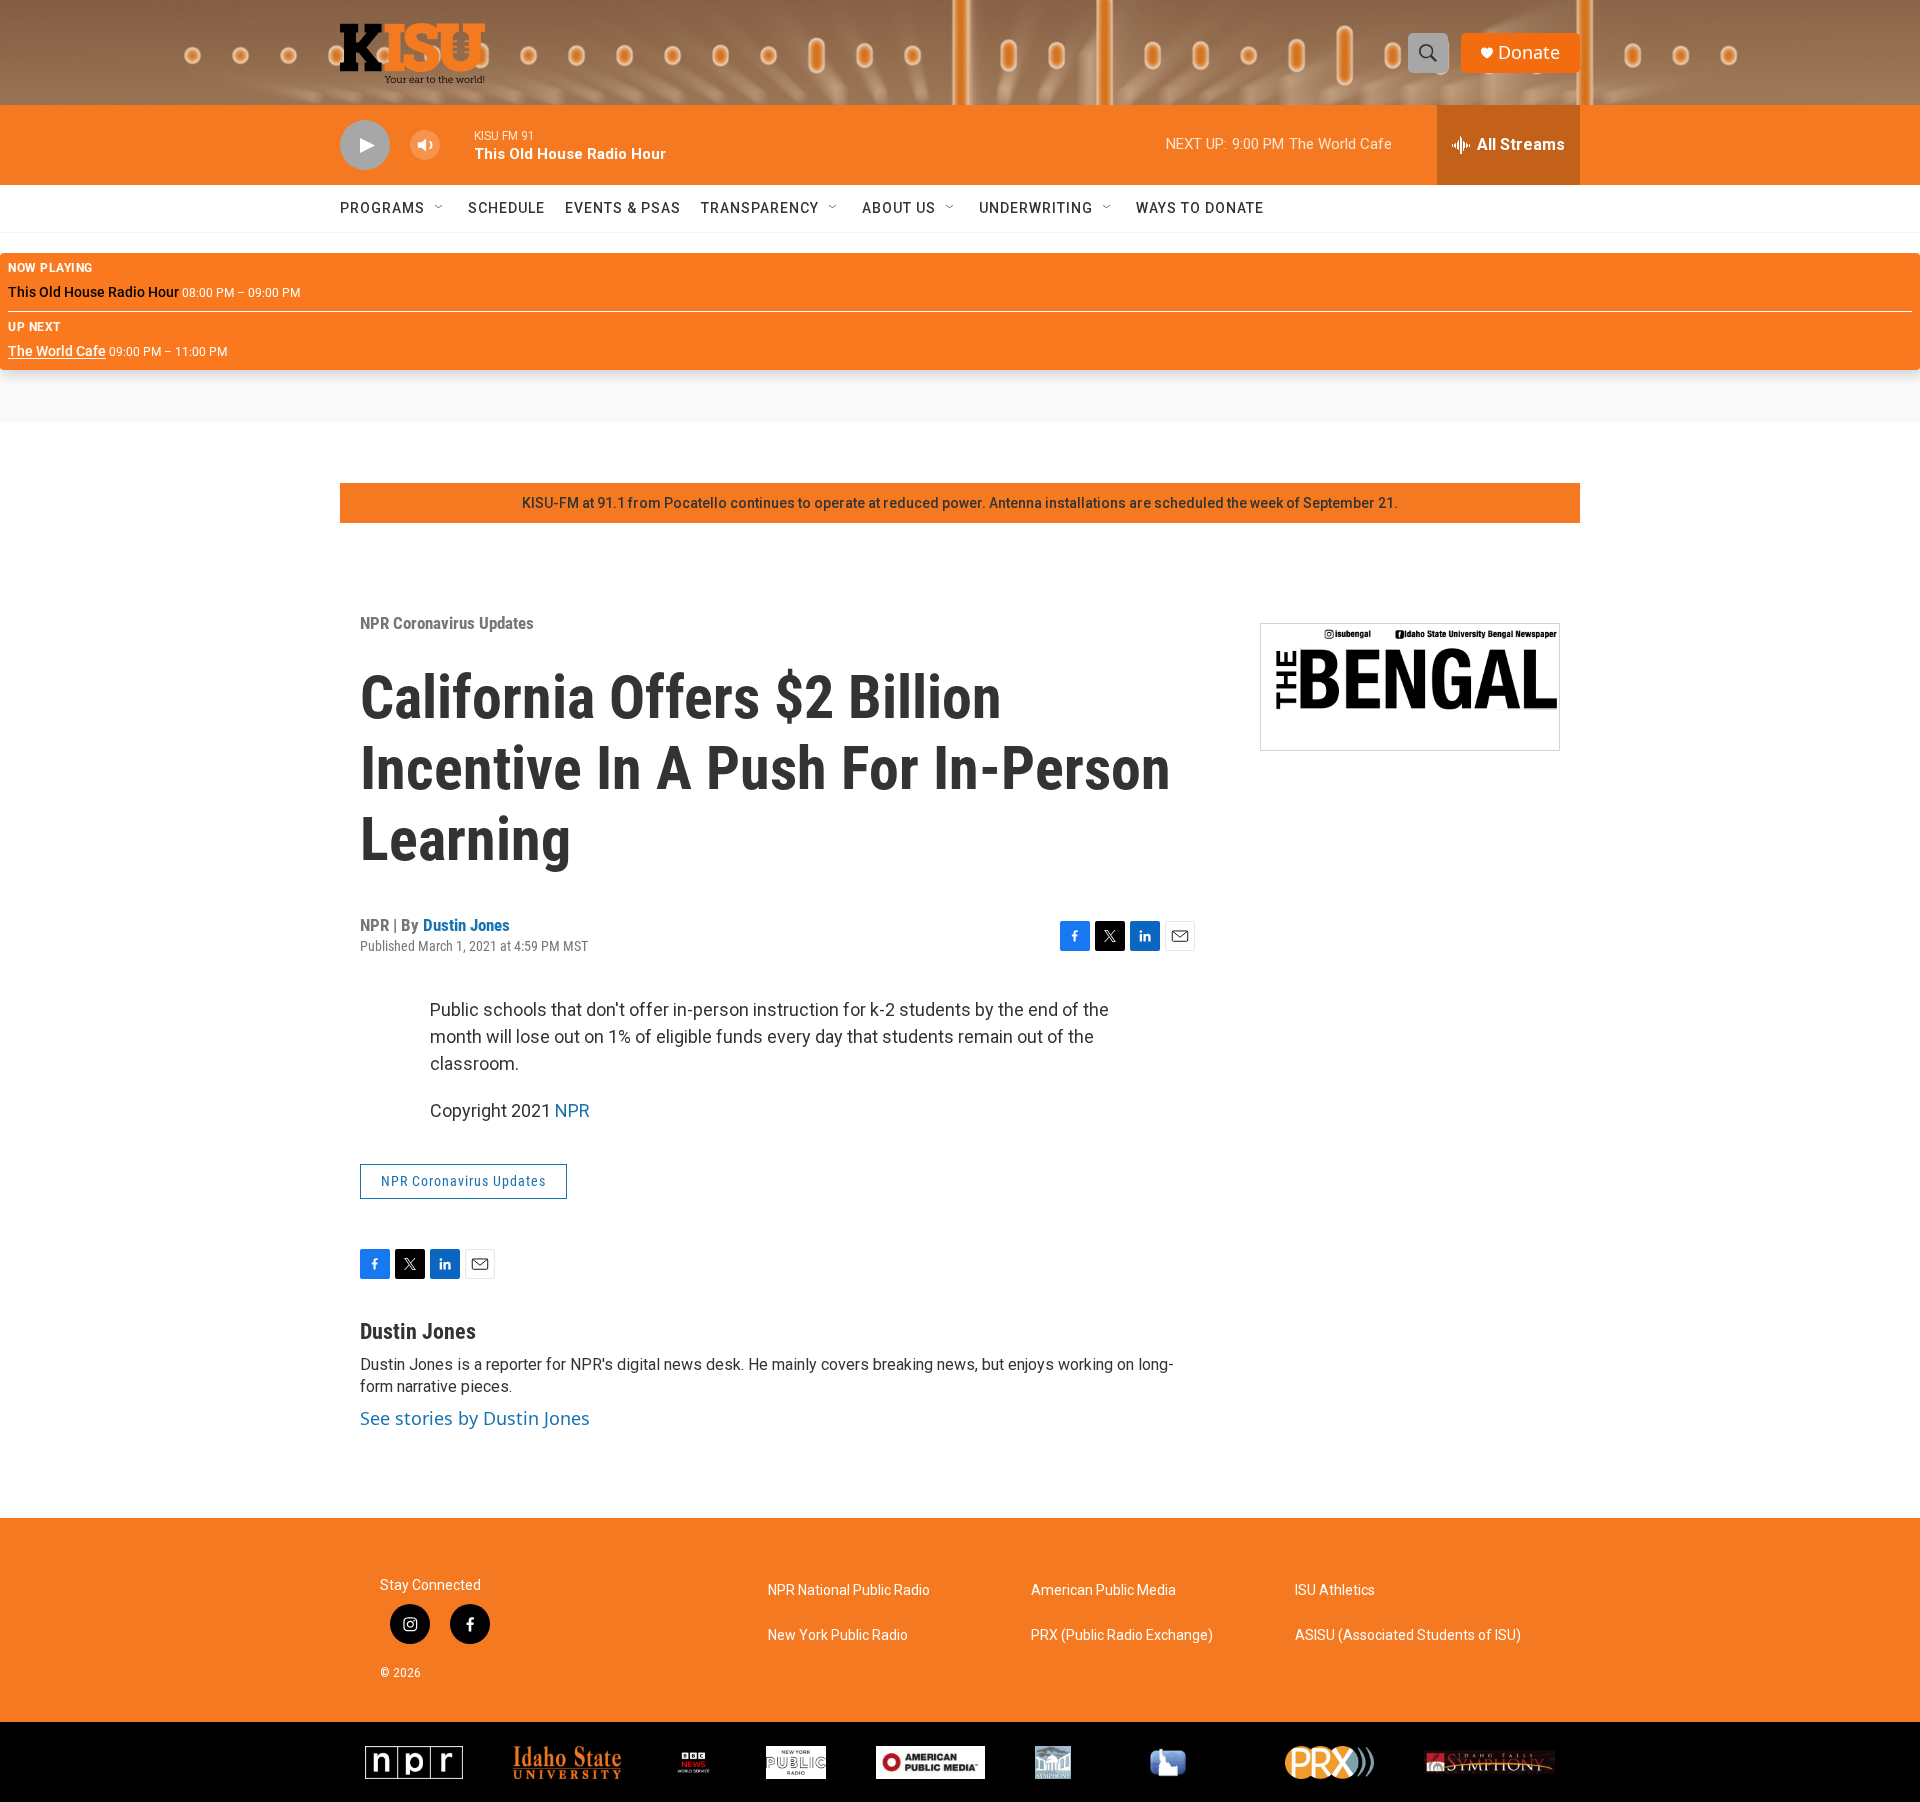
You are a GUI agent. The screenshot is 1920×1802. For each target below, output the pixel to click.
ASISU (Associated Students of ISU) (1408, 1635)
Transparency (760, 208)
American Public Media (1103, 1590)
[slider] (457, 144)
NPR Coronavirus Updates (447, 623)
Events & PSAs (623, 208)
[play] (365, 145)
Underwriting (1036, 208)
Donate (1529, 52)
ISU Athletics (1335, 1590)
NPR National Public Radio (849, 1590)
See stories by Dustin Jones (475, 1418)
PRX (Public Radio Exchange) (1122, 1635)
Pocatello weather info (320, 453)
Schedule (506, 208)
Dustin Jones (466, 925)
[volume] (425, 145)
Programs (382, 208)
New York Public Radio (838, 1635)
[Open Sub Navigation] (440, 208)
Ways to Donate (1200, 208)
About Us (899, 208)
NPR (572, 1110)
